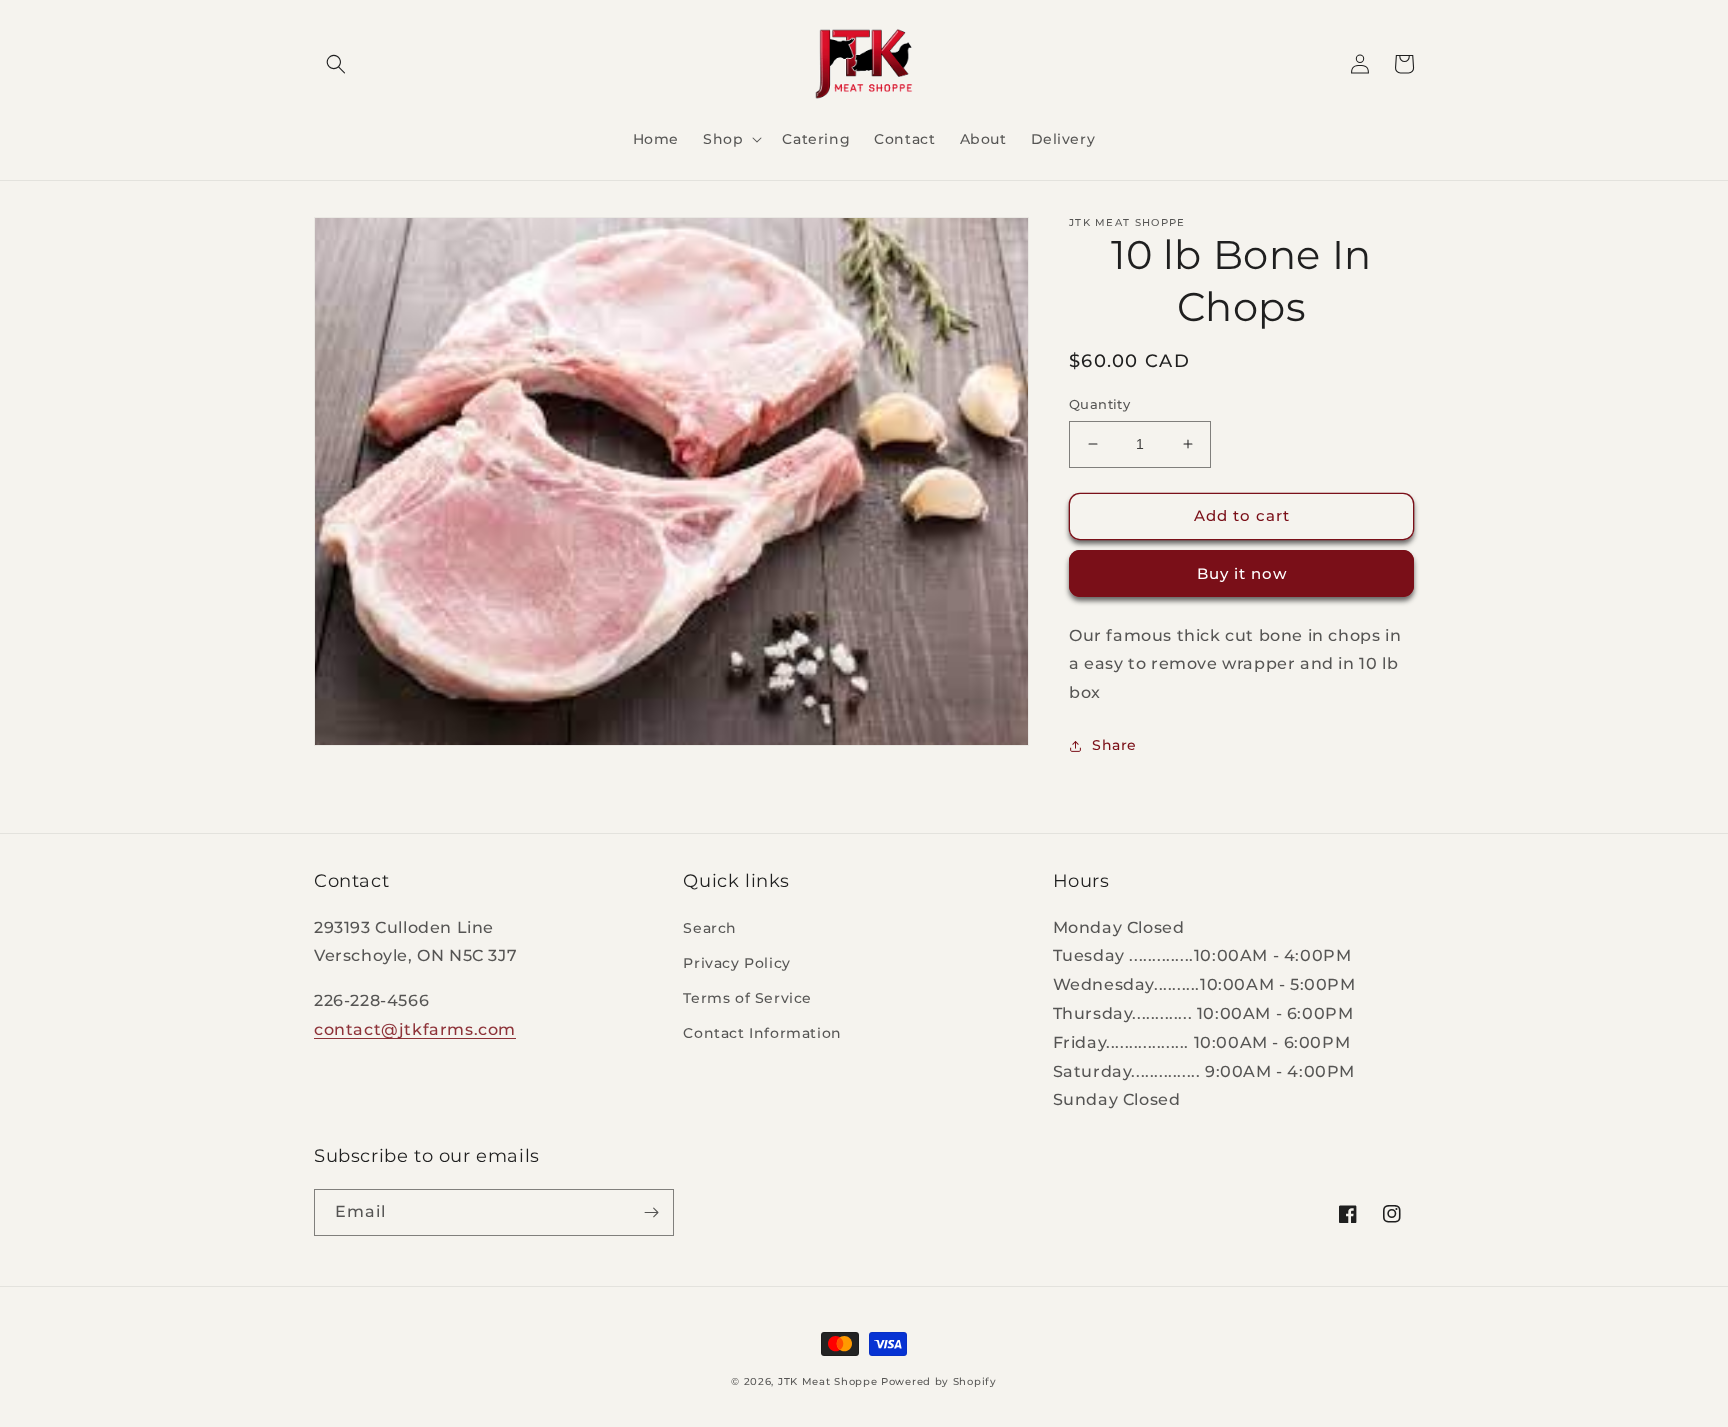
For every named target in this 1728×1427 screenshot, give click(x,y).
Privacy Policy (736, 963)
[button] (336, 64)
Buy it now (1242, 573)
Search (710, 928)
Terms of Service (747, 998)
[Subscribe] (651, 1212)
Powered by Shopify (939, 1381)
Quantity (1099, 404)
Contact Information (762, 1033)
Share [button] (1114, 745)
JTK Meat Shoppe (828, 1381)
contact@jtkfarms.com (415, 1029)
